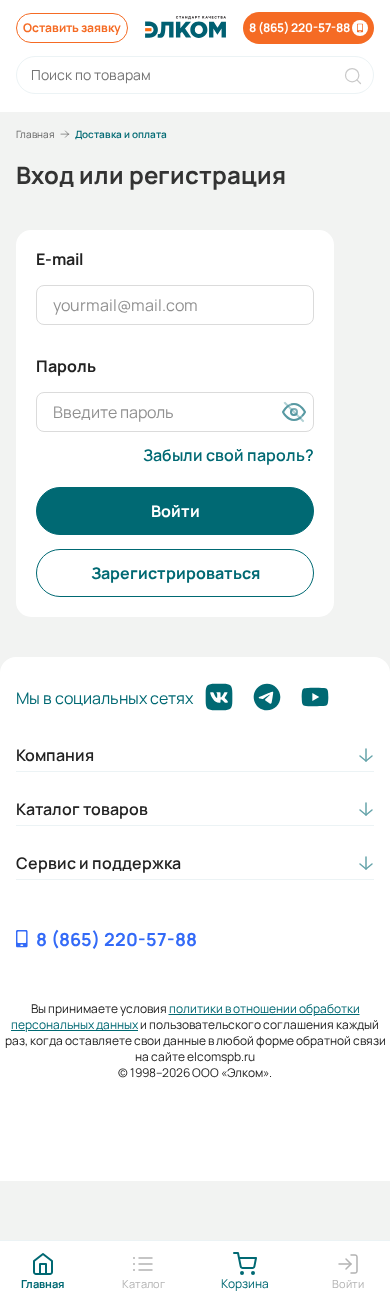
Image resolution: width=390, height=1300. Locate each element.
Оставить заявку (72, 27)
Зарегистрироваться (175, 573)
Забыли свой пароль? (228, 455)
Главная (35, 134)
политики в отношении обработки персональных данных (185, 1016)
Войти (175, 511)
